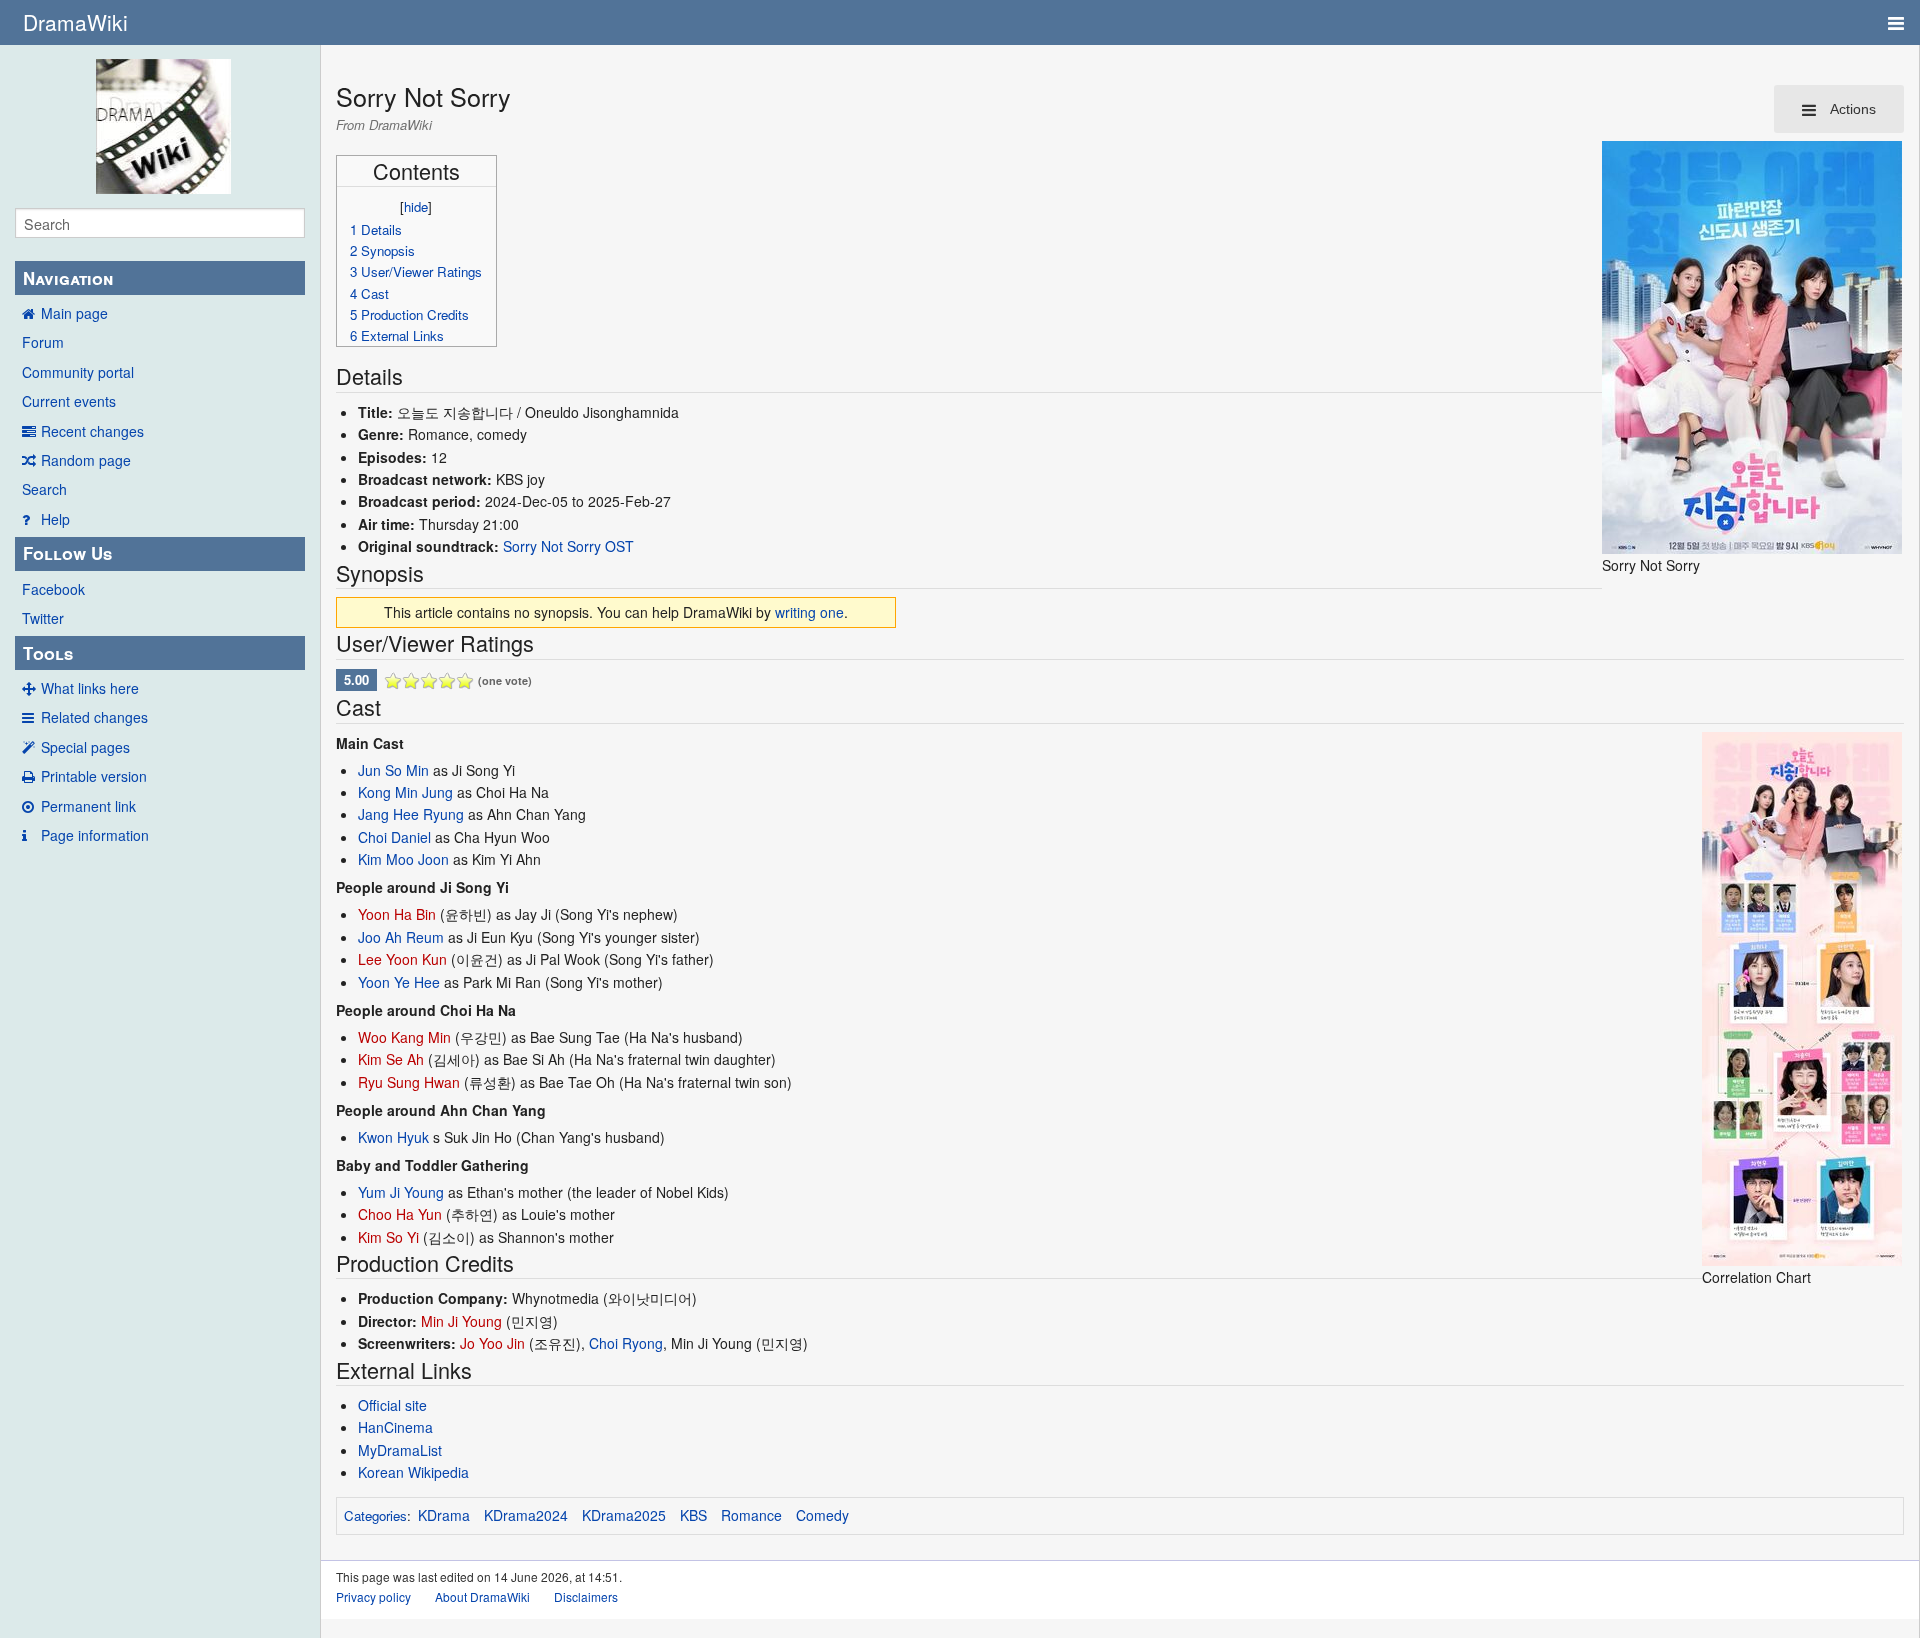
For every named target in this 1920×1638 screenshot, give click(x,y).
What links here (90, 688)
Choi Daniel (394, 837)
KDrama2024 (526, 1515)
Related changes (94, 717)
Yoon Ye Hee (399, 982)
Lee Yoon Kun (402, 959)
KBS (693, 1515)
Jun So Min (393, 770)
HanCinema (395, 1427)
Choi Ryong (626, 1343)
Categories (375, 1515)
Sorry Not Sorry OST (568, 546)
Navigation (68, 278)
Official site (392, 1405)
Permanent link (88, 806)
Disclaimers (586, 1596)
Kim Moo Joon (403, 859)
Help (55, 519)
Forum (43, 342)
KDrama (444, 1515)
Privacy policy (373, 1596)
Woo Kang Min (404, 1037)
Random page (86, 460)
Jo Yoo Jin (492, 1343)
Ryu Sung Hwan (409, 1082)
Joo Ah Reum (401, 937)
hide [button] (416, 206)
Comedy (822, 1515)
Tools (48, 653)
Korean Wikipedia (413, 1472)
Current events (69, 401)
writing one (809, 612)
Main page (74, 313)
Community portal (78, 372)
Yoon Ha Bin (397, 914)
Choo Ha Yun (400, 1214)
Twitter (43, 618)
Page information (95, 835)
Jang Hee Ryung (411, 814)
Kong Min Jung (405, 792)
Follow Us (67, 553)
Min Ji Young (461, 1321)
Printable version (94, 776)
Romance (751, 1515)
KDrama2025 (624, 1515)
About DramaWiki (482, 1596)
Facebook (53, 589)
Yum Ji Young (401, 1192)
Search (44, 489)
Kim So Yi (388, 1237)
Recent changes (92, 431)
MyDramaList (400, 1450)
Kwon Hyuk (393, 1137)
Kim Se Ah (391, 1059)
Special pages (85, 747)
